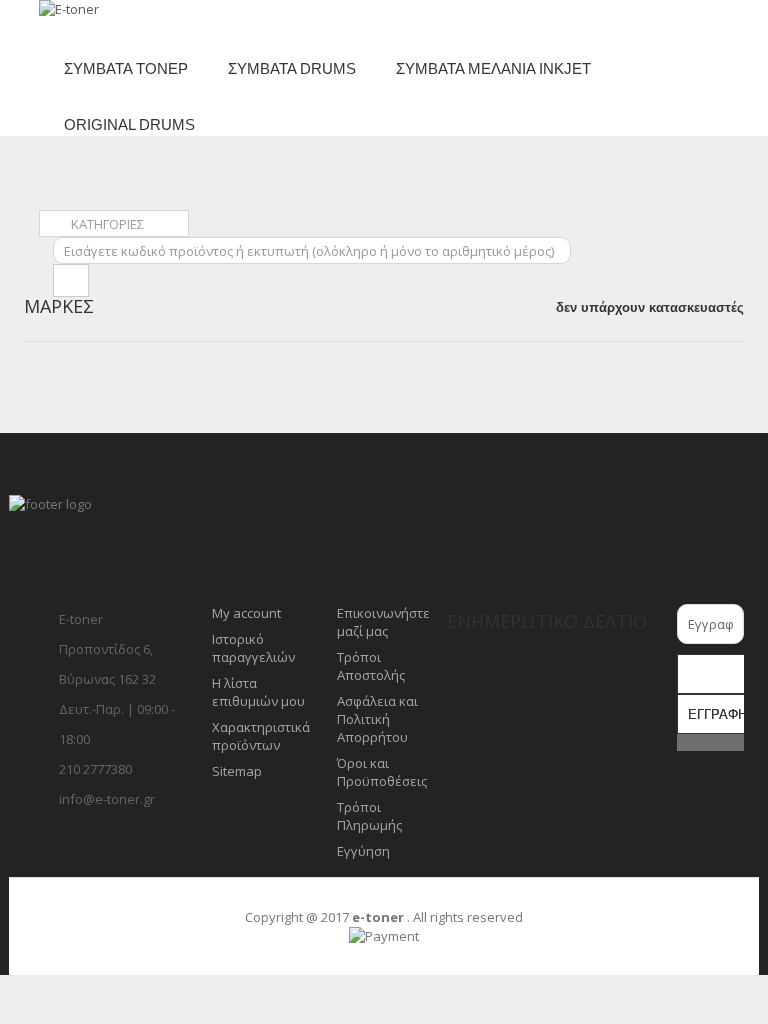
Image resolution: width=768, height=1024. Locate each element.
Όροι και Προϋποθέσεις (382, 772)
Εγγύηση (363, 851)
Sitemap (237, 771)
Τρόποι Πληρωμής (369, 816)
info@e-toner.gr (107, 799)
